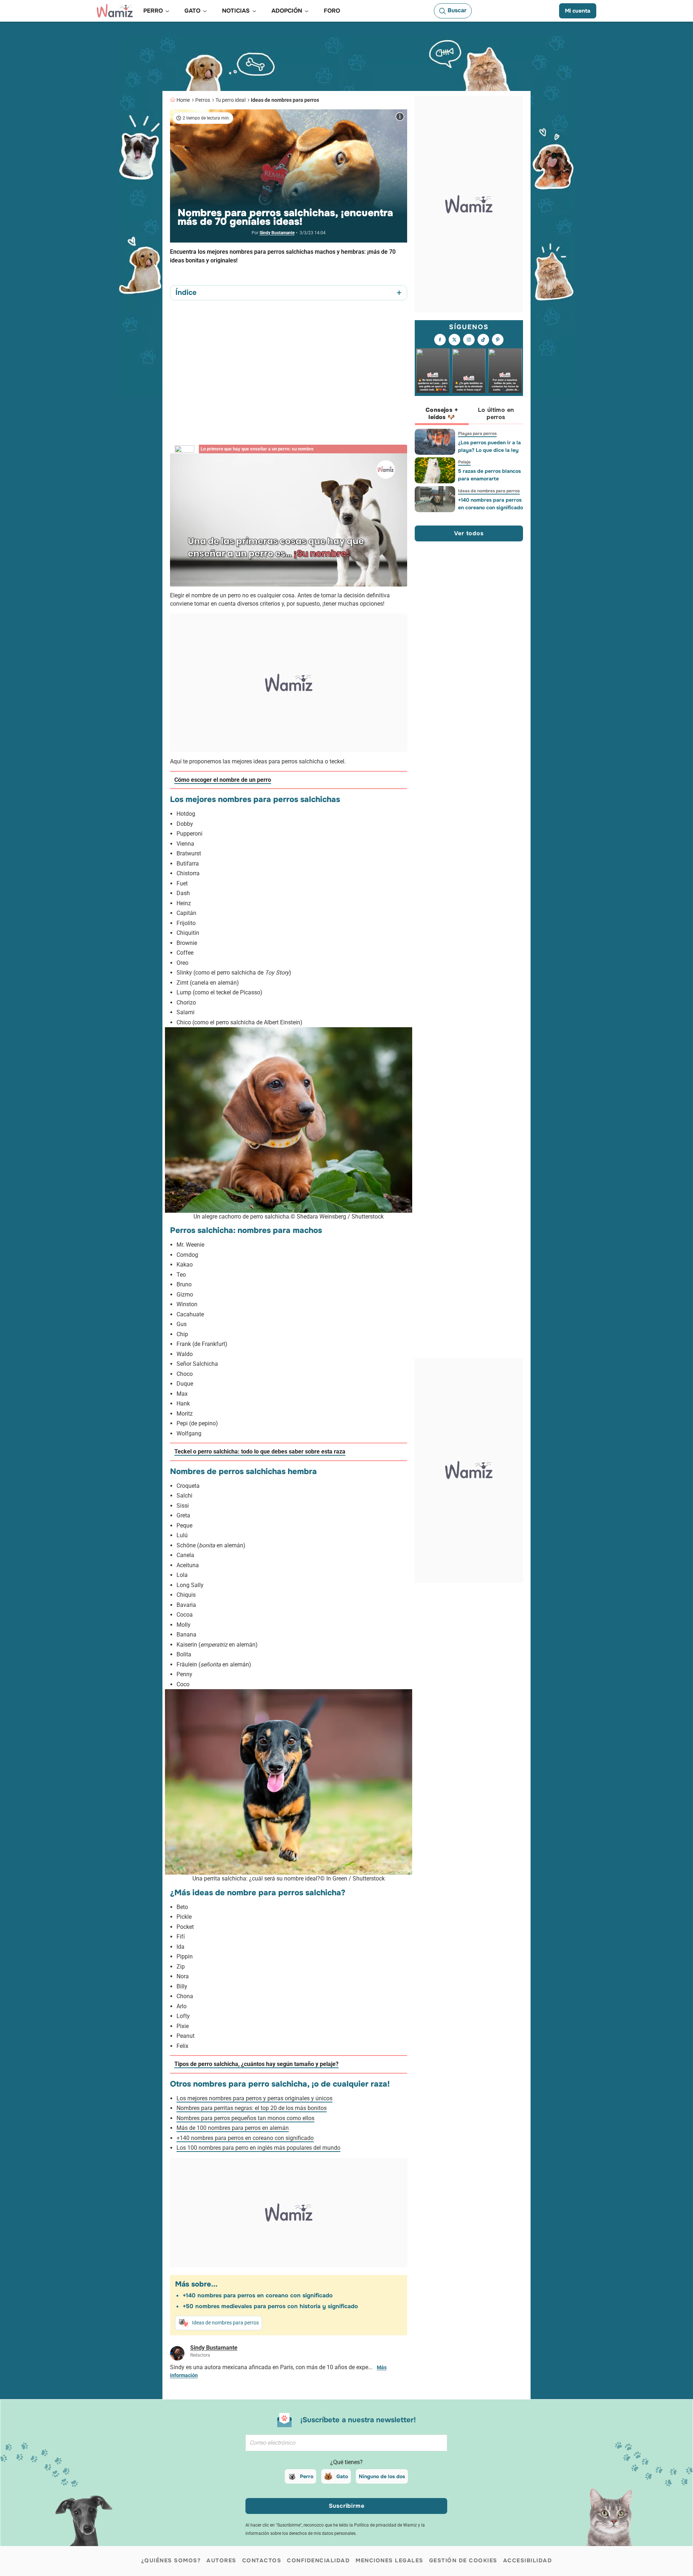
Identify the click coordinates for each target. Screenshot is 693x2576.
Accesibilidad (528, 2560)
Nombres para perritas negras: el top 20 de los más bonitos (252, 2108)
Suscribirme (347, 2506)
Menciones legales (389, 2560)
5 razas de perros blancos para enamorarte (489, 475)
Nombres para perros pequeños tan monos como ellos (245, 2118)
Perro (307, 2476)
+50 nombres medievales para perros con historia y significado (270, 2306)
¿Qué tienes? (346, 2462)
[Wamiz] (115, 11)
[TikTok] (483, 340)
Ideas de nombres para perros (285, 100)
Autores (221, 2560)
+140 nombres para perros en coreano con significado (245, 2138)
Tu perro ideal (230, 100)
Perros (203, 100)
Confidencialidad (318, 2560)
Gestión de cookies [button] (463, 2560)
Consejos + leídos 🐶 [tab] (442, 413)
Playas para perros (477, 433)
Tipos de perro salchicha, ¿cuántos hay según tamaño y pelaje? (256, 2064)
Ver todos (469, 533)
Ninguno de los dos (382, 2476)
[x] (454, 340)
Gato (342, 2476)
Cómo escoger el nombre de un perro (223, 780)
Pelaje (464, 462)
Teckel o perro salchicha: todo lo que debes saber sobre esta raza (260, 1452)
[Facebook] (440, 340)
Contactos (262, 2560)
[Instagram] (469, 340)
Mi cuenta (578, 11)
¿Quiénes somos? (171, 2560)
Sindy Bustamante (277, 233)
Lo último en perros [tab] (496, 413)
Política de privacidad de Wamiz (385, 2525)
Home (183, 100)
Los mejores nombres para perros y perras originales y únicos (254, 2098)
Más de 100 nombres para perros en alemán (233, 2128)
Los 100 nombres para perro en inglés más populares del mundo (258, 2148)
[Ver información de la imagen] (400, 117)
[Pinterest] (498, 340)
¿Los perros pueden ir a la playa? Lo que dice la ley (489, 446)
